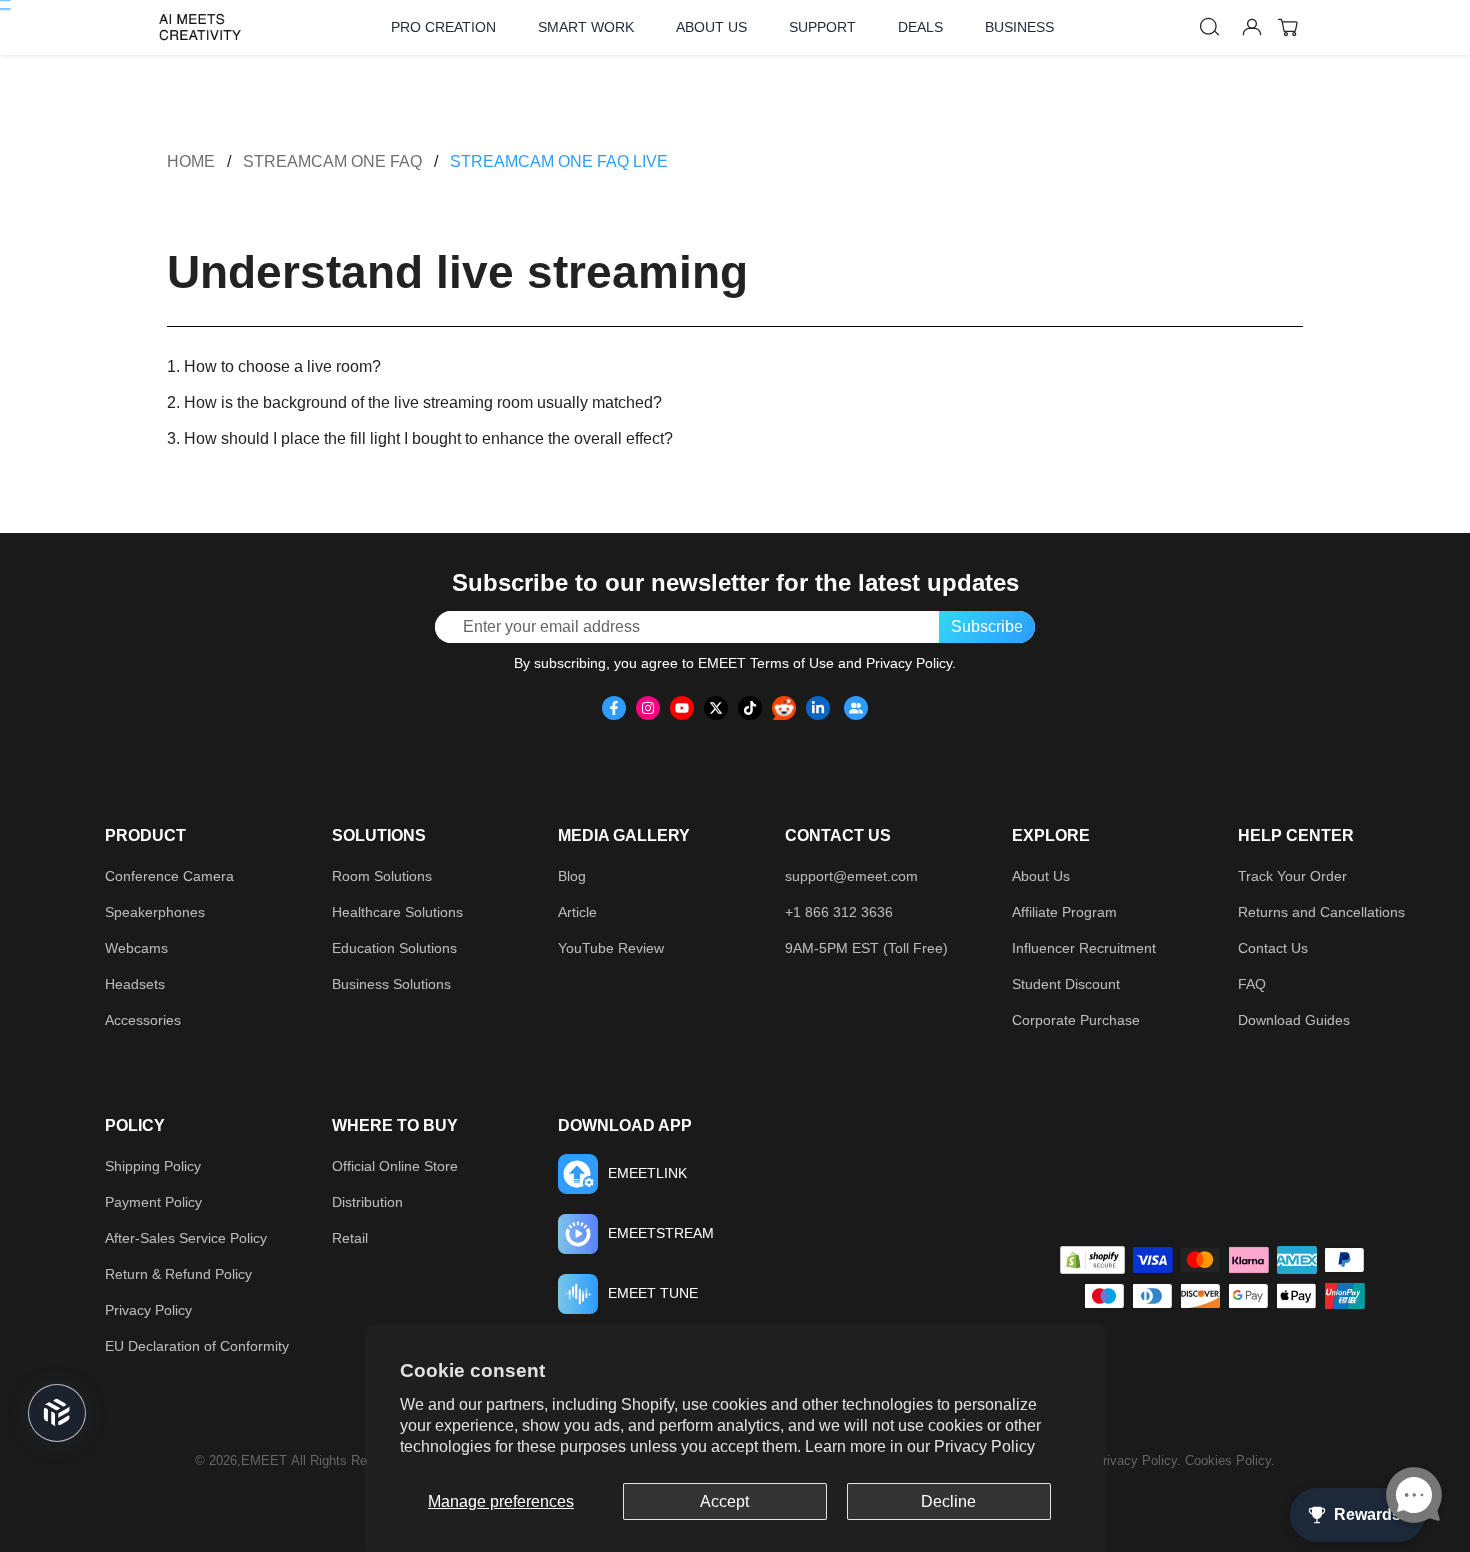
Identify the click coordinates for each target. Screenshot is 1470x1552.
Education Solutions (394, 948)
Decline (948, 1501)
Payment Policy (153, 1202)
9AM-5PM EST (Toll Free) (866, 948)
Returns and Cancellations (1321, 912)
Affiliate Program (1064, 912)
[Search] (1210, 27)
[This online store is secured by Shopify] (1092, 1260)
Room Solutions (382, 876)
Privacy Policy (984, 1446)
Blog (572, 876)
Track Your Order (1292, 876)
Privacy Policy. (1139, 1460)
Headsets (135, 984)
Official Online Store (395, 1166)
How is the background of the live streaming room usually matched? (423, 402)
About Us (1041, 876)
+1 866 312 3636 (839, 912)
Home (191, 161)
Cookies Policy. (1230, 1460)
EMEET (264, 1460)
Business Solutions (391, 984)
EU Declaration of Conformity (197, 1346)
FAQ (1252, 984)
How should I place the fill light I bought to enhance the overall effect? (428, 438)
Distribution (367, 1202)
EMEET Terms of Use (766, 663)
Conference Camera (169, 876)
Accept (724, 1501)
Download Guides (1294, 1020)
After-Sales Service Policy (186, 1238)
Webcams (136, 948)
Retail (350, 1238)
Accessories (143, 1020)
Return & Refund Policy (178, 1274)
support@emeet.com (851, 876)
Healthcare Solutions (397, 912)
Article (577, 912)
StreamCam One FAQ (332, 161)
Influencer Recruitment (1084, 948)
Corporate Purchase (1076, 1020)
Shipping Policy (153, 1166)
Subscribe (987, 626)
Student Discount (1066, 984)
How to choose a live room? (282, 366)
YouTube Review (611, 948)
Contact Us (1273, 948)
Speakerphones (155, 912)
